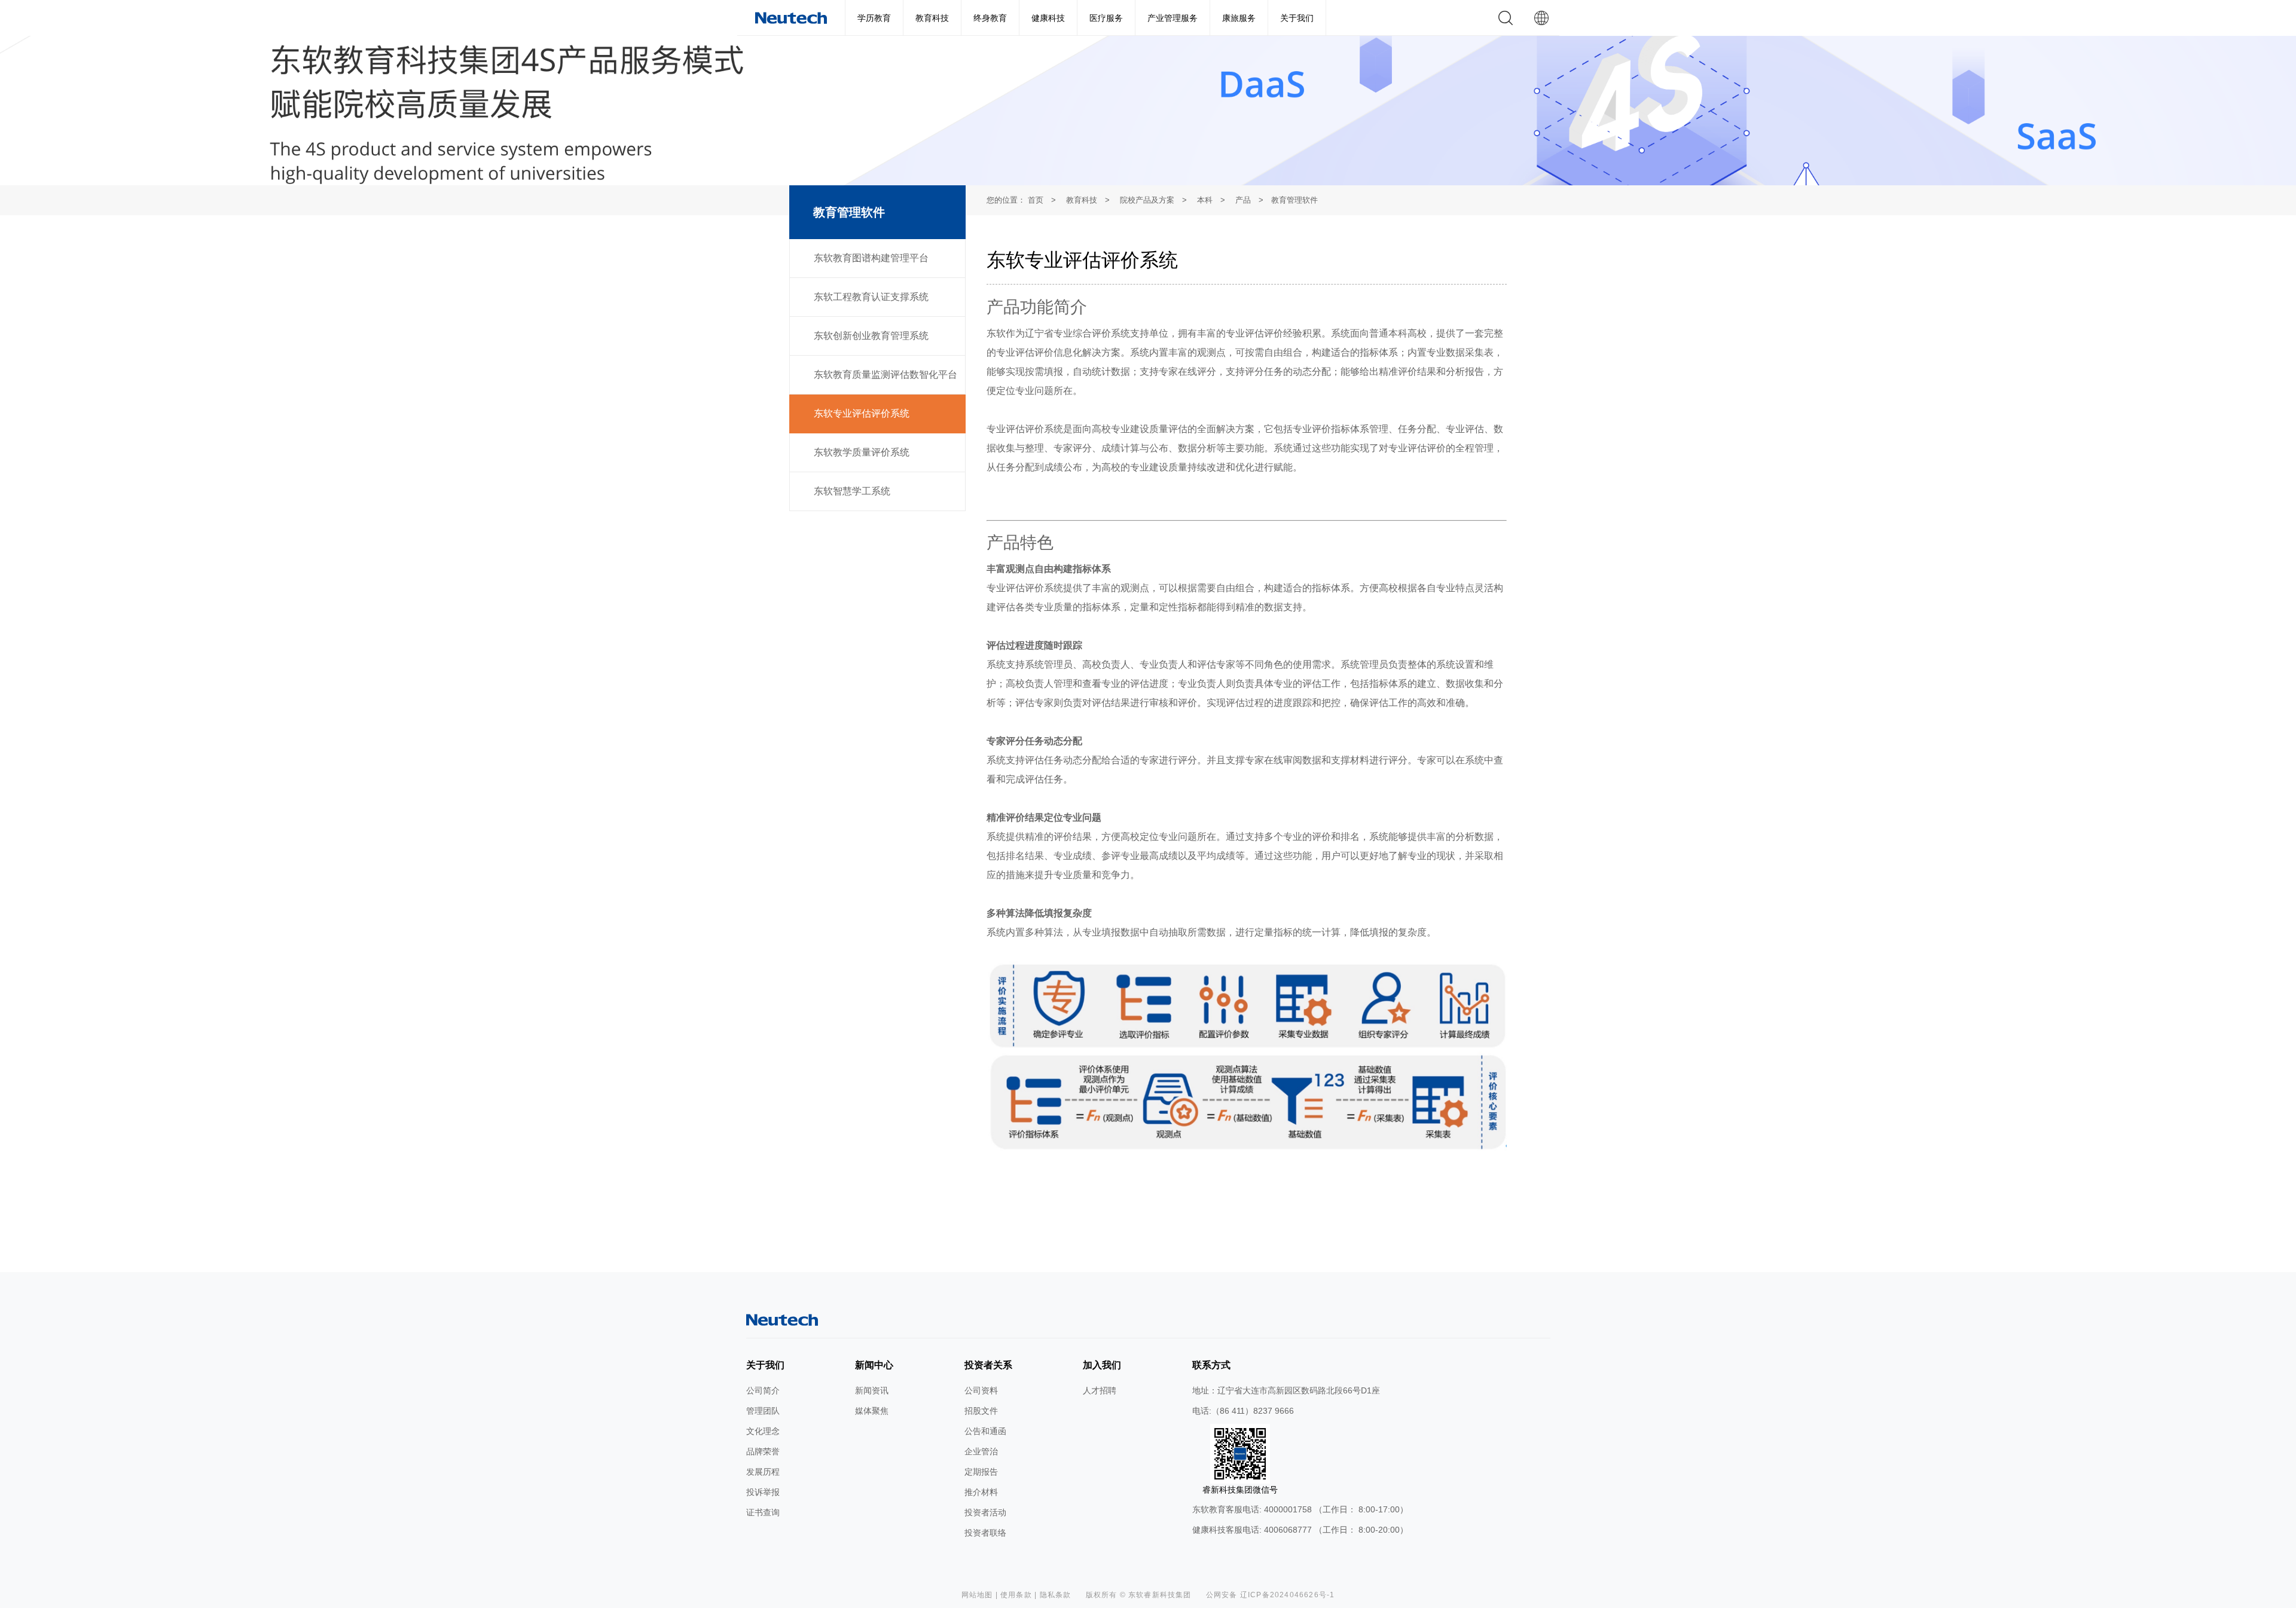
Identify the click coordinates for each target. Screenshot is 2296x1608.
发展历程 (763, 1472)
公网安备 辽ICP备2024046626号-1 (1271, 1595)
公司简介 (763, 1390)
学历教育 (874, 18)
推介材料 (981, 1492)
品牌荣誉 (763, 1451)
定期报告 (981, 1472)
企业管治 (981, 1451)
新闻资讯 (872, 1390)
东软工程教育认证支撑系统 (871, 297)
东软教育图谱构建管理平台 (871, 258)
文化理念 (763, 1431)
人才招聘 (1100, 1390)
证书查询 (763, 1512)
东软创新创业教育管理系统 (871, 336)
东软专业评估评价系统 (862, 413)
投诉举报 (763, 1492)
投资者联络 (985, 1533)
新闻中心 (874, 1365)
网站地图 (977, 1595)
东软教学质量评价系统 (862, 452)
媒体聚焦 (872, 1411)
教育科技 (932, 18)
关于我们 (1297, 18)
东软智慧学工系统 (852, 491)
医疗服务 (1106, 18)
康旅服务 (1239, 18)
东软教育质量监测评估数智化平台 (886, 375)
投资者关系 (988, 1365)
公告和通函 (985, 1431)
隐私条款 (1056, 1595)
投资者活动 (985, 1512)
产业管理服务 (1173, 18)
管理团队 (763, 1411)
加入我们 (1102, 1365)
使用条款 (1016, 1595)
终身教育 (990, 18)
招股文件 (981, 1411)
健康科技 (1048, 18)
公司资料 (981, 1390)
